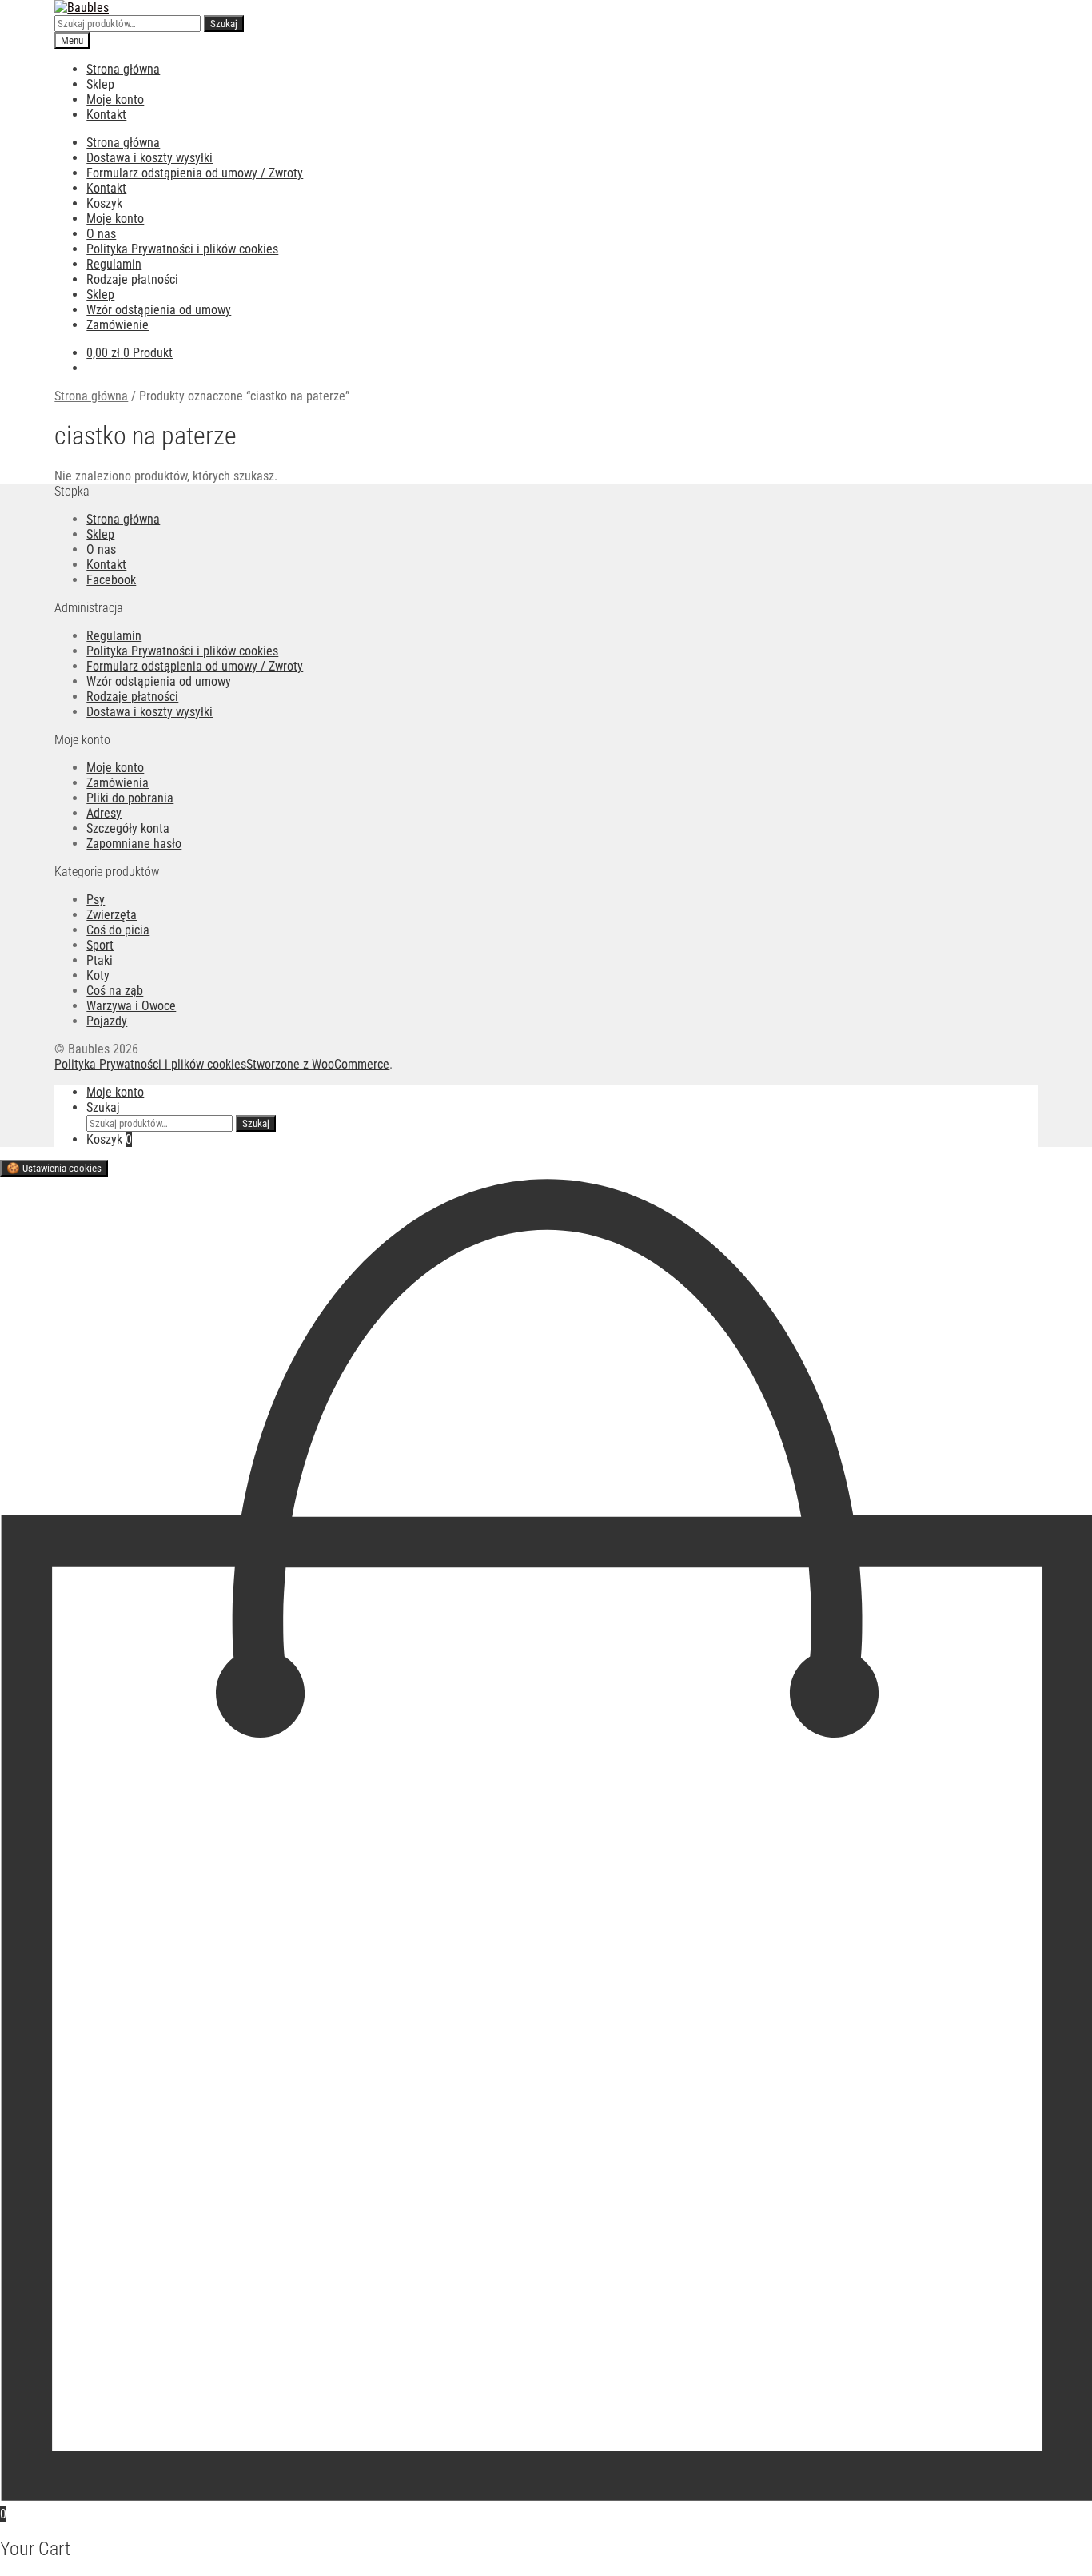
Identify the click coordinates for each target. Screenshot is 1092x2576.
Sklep (100, 84)
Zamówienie (118, 325)
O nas (101, 234)
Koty (98, 975)
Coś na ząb (115, 991)
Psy (96, 900)
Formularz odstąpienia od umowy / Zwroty (195, 173)
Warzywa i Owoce (131, 1006)
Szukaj (224, 24)
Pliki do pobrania (130, 798)
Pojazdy (107, 1021)
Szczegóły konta (128, 828)
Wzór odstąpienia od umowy (159, 310)
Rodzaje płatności (132, 279)
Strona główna (123, 69)
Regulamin (114, 264)
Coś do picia (118, 930)
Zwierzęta (112, 915)
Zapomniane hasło (134, 844)
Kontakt (106, 115)
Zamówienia (118, 783)
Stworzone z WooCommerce (318, 1064)
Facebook (111, 580)
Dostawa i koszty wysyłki (149, 158)
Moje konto (115, 100)
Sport (100, 945)
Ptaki (100, 960)
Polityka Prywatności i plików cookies (182, 249)
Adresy (104, 813)
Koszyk (104, 203)
